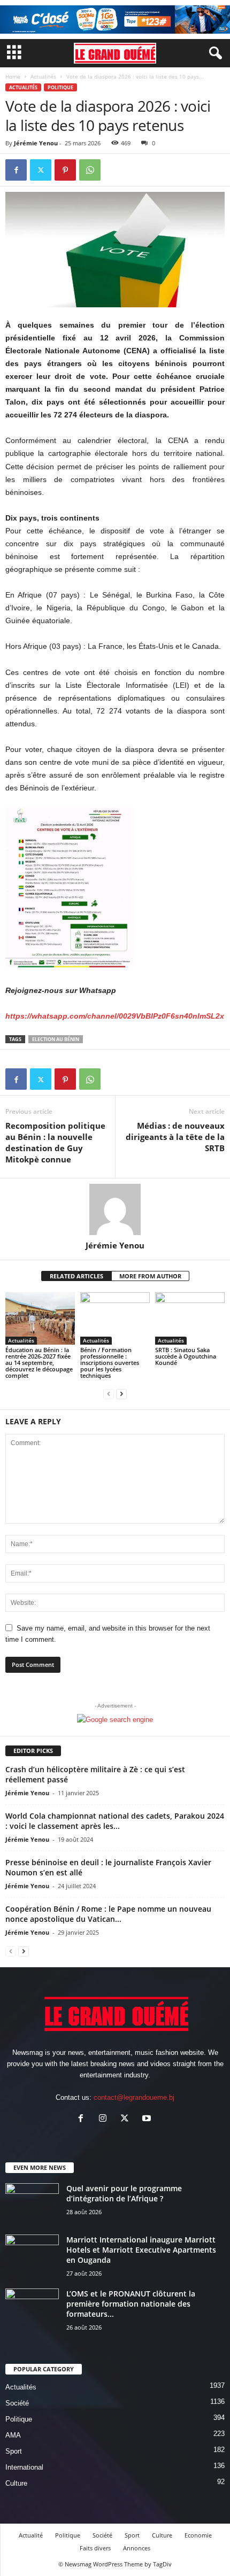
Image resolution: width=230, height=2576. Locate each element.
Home (13, 76)
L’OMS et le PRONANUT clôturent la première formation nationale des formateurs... (131, 2304)
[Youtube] (148, 2119)
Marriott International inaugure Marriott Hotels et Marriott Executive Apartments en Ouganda (141, 2250)
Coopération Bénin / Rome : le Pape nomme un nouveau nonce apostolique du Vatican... (108, 1914)
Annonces (137, 2548)
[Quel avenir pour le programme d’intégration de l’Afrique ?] (32, 2203)
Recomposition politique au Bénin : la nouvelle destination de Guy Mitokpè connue (55, 1142)
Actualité (31, 2535)
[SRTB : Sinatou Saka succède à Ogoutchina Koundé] (190, 1318)
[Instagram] (105, 2119)
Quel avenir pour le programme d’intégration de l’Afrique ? (124, 2193)
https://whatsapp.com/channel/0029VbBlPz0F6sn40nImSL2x (115, 1016)
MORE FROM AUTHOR (150, 1276)
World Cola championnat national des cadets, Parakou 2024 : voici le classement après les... (115, 1821)
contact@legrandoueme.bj (134, 2097)
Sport (14, 2451)
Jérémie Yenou (36, 143)
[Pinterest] (65, 170)
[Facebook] (16, 170)
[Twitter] (41, 170)
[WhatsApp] (90, 170)
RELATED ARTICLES (76, 1276)
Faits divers (95, 2548)
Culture (16, 2483)
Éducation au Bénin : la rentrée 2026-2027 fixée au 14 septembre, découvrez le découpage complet (39, 1363)
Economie (198, 2535)
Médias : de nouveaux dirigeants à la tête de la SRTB (175, 1137)
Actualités (43, 76)
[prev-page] (109, 1394)
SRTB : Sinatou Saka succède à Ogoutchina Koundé (186, 1356)
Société (17, 2403)
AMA (13, 2435)
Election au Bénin (56, 1039)
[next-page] (121, 1394)
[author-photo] (115, 1209)
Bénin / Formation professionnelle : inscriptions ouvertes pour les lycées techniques (110, 1363)
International (24, 2467)
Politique (60, 87)
